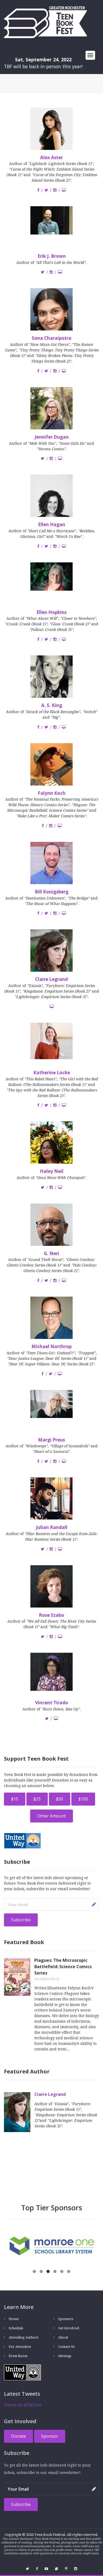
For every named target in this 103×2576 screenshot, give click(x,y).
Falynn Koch (52, 793)
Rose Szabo (51, 1615)
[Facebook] (38, 190)
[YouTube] (46, 2569)
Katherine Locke (52, 1073)
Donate (18, 2436)
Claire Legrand (51, 979)
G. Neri (51, 1253)
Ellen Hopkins (51, 612)
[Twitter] (46, 190)
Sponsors (66, 2319)
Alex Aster (51, 157)
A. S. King (52, 705)
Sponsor (50, 2436)
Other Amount (51, 1816)
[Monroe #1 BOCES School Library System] (51, 2246)
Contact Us (66, 2347)
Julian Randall (52, 1527)
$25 (37, 1799)
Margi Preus (51, 1440)
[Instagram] (55, 190)
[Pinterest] (66, 2569)
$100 (83, 1799)
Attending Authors (24, 2337)
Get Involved (69, 2328)
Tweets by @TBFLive (23, 2405)
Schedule (16, 2328)
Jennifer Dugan (52, 437)
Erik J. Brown (52, 256)
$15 (15, 1799)
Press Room (18, 2356)
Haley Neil (52, 1171)
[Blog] (57, 2569)
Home (14, 2319)
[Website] (64, 190)
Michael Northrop (51, 1346)
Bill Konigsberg (52, 892)
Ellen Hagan (52, 524)
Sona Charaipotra (51, 338)
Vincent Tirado (52, 1703)
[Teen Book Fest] (45, 22)
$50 (60, 1799)
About (63, 2337)
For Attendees (20, 2347)
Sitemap (65, 2356)
